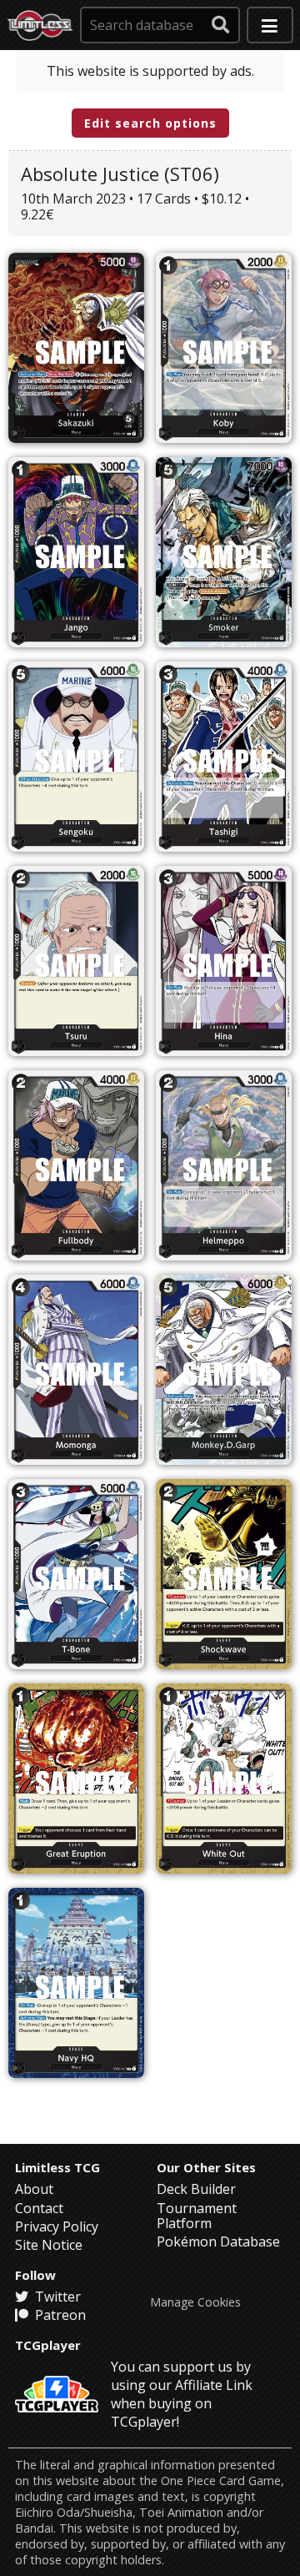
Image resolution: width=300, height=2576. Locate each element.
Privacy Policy (57, 2226)
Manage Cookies (195, 2302)
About (34, 2189)
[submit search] (221, 25)
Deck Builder (196, 2189)
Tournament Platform (197, 2216)
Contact (39, 2208)
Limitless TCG (57, 2167)
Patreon (59, 2315)
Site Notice (49, 2245)
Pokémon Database (218, 2241)
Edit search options (150, 123)
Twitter (56, 2297)
